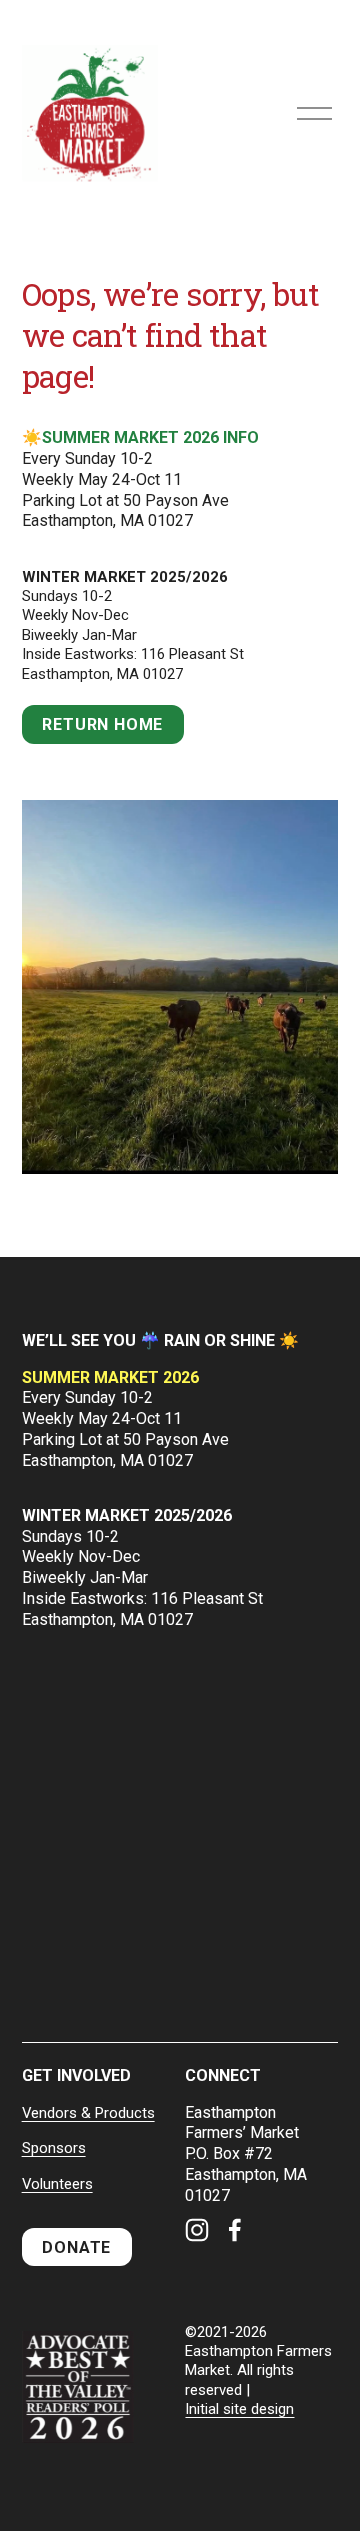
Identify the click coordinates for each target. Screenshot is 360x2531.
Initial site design (239, 2409)
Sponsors (54, 2148)
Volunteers (57, 2184)
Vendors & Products (88, 2113)
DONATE (76, 2247)
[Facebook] (235, 2230)
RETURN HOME (102, 724)
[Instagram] (197, 2230)
